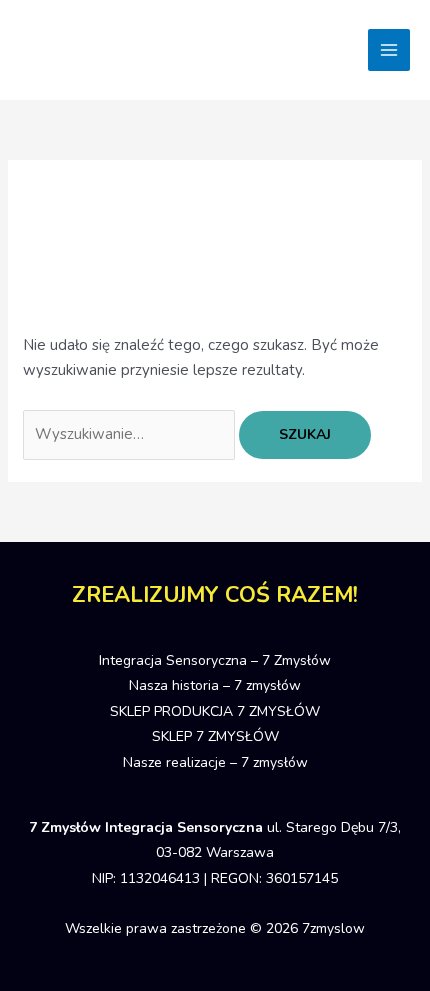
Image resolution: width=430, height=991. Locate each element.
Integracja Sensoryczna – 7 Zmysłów (215, 660)
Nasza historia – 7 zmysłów (215, 685)
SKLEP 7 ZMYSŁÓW (215, 736)
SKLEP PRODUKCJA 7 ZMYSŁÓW (215, 711)
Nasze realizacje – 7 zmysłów (215, 762)
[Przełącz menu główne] (389, 50)
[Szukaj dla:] (131, 434)
